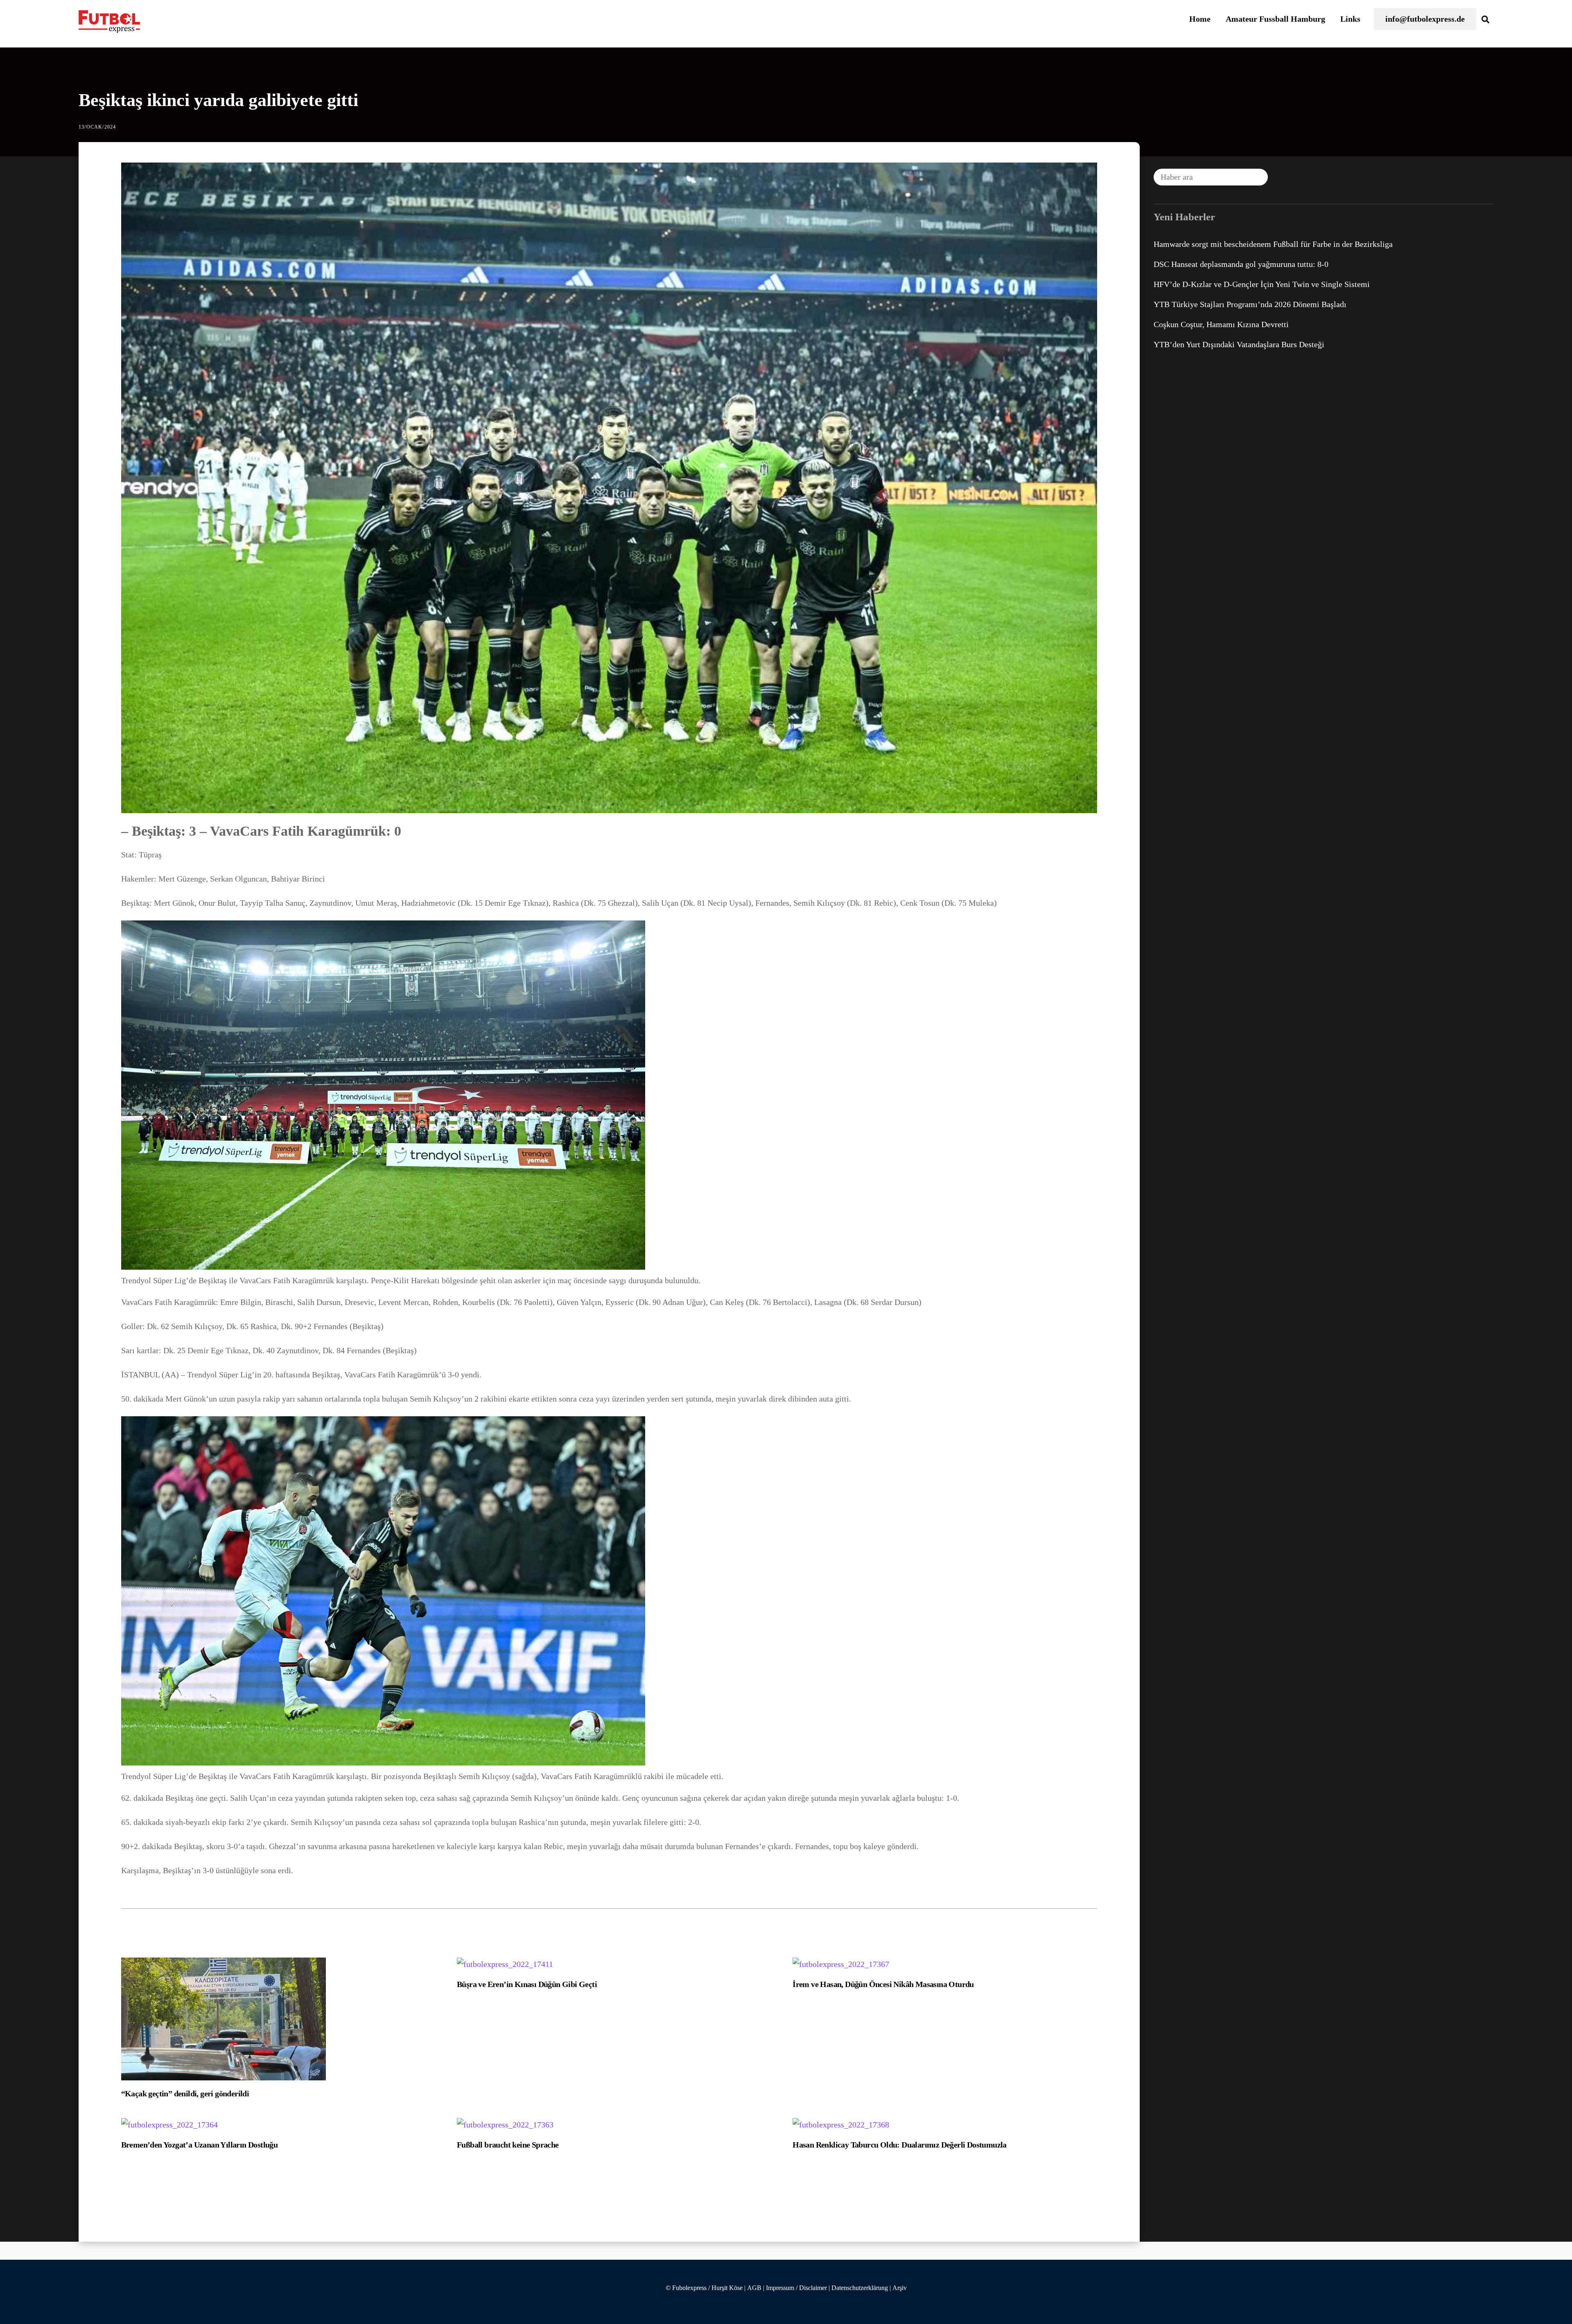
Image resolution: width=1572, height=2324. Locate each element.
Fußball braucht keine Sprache (508, 2145)
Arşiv (900, 2288)
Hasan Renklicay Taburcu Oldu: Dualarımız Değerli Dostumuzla (900, 2145)
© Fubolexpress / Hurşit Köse (704, 2288)
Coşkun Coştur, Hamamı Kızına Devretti (1221, 324)
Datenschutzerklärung (860, 2288)
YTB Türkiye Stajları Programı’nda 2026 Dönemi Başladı (1250, 304)
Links (1350, 19)
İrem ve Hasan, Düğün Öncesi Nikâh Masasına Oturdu (883, 1984)
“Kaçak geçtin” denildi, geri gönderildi (185, 2093)
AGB (754, 2288)
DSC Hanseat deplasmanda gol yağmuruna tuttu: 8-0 (1241, 264)
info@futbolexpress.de (1425, 19)
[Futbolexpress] (109, 28)
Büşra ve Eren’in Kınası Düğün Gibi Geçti (527, 1984)
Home (1200, 19)
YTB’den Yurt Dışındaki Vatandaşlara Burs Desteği (1239, 344)
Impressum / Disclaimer (796, 2288)
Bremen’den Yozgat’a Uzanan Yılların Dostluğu (200, 2145)
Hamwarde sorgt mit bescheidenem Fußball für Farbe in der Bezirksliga (1273, 244)
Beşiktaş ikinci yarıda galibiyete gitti (218, 100)
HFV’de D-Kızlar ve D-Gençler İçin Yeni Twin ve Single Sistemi (1262, 284)
